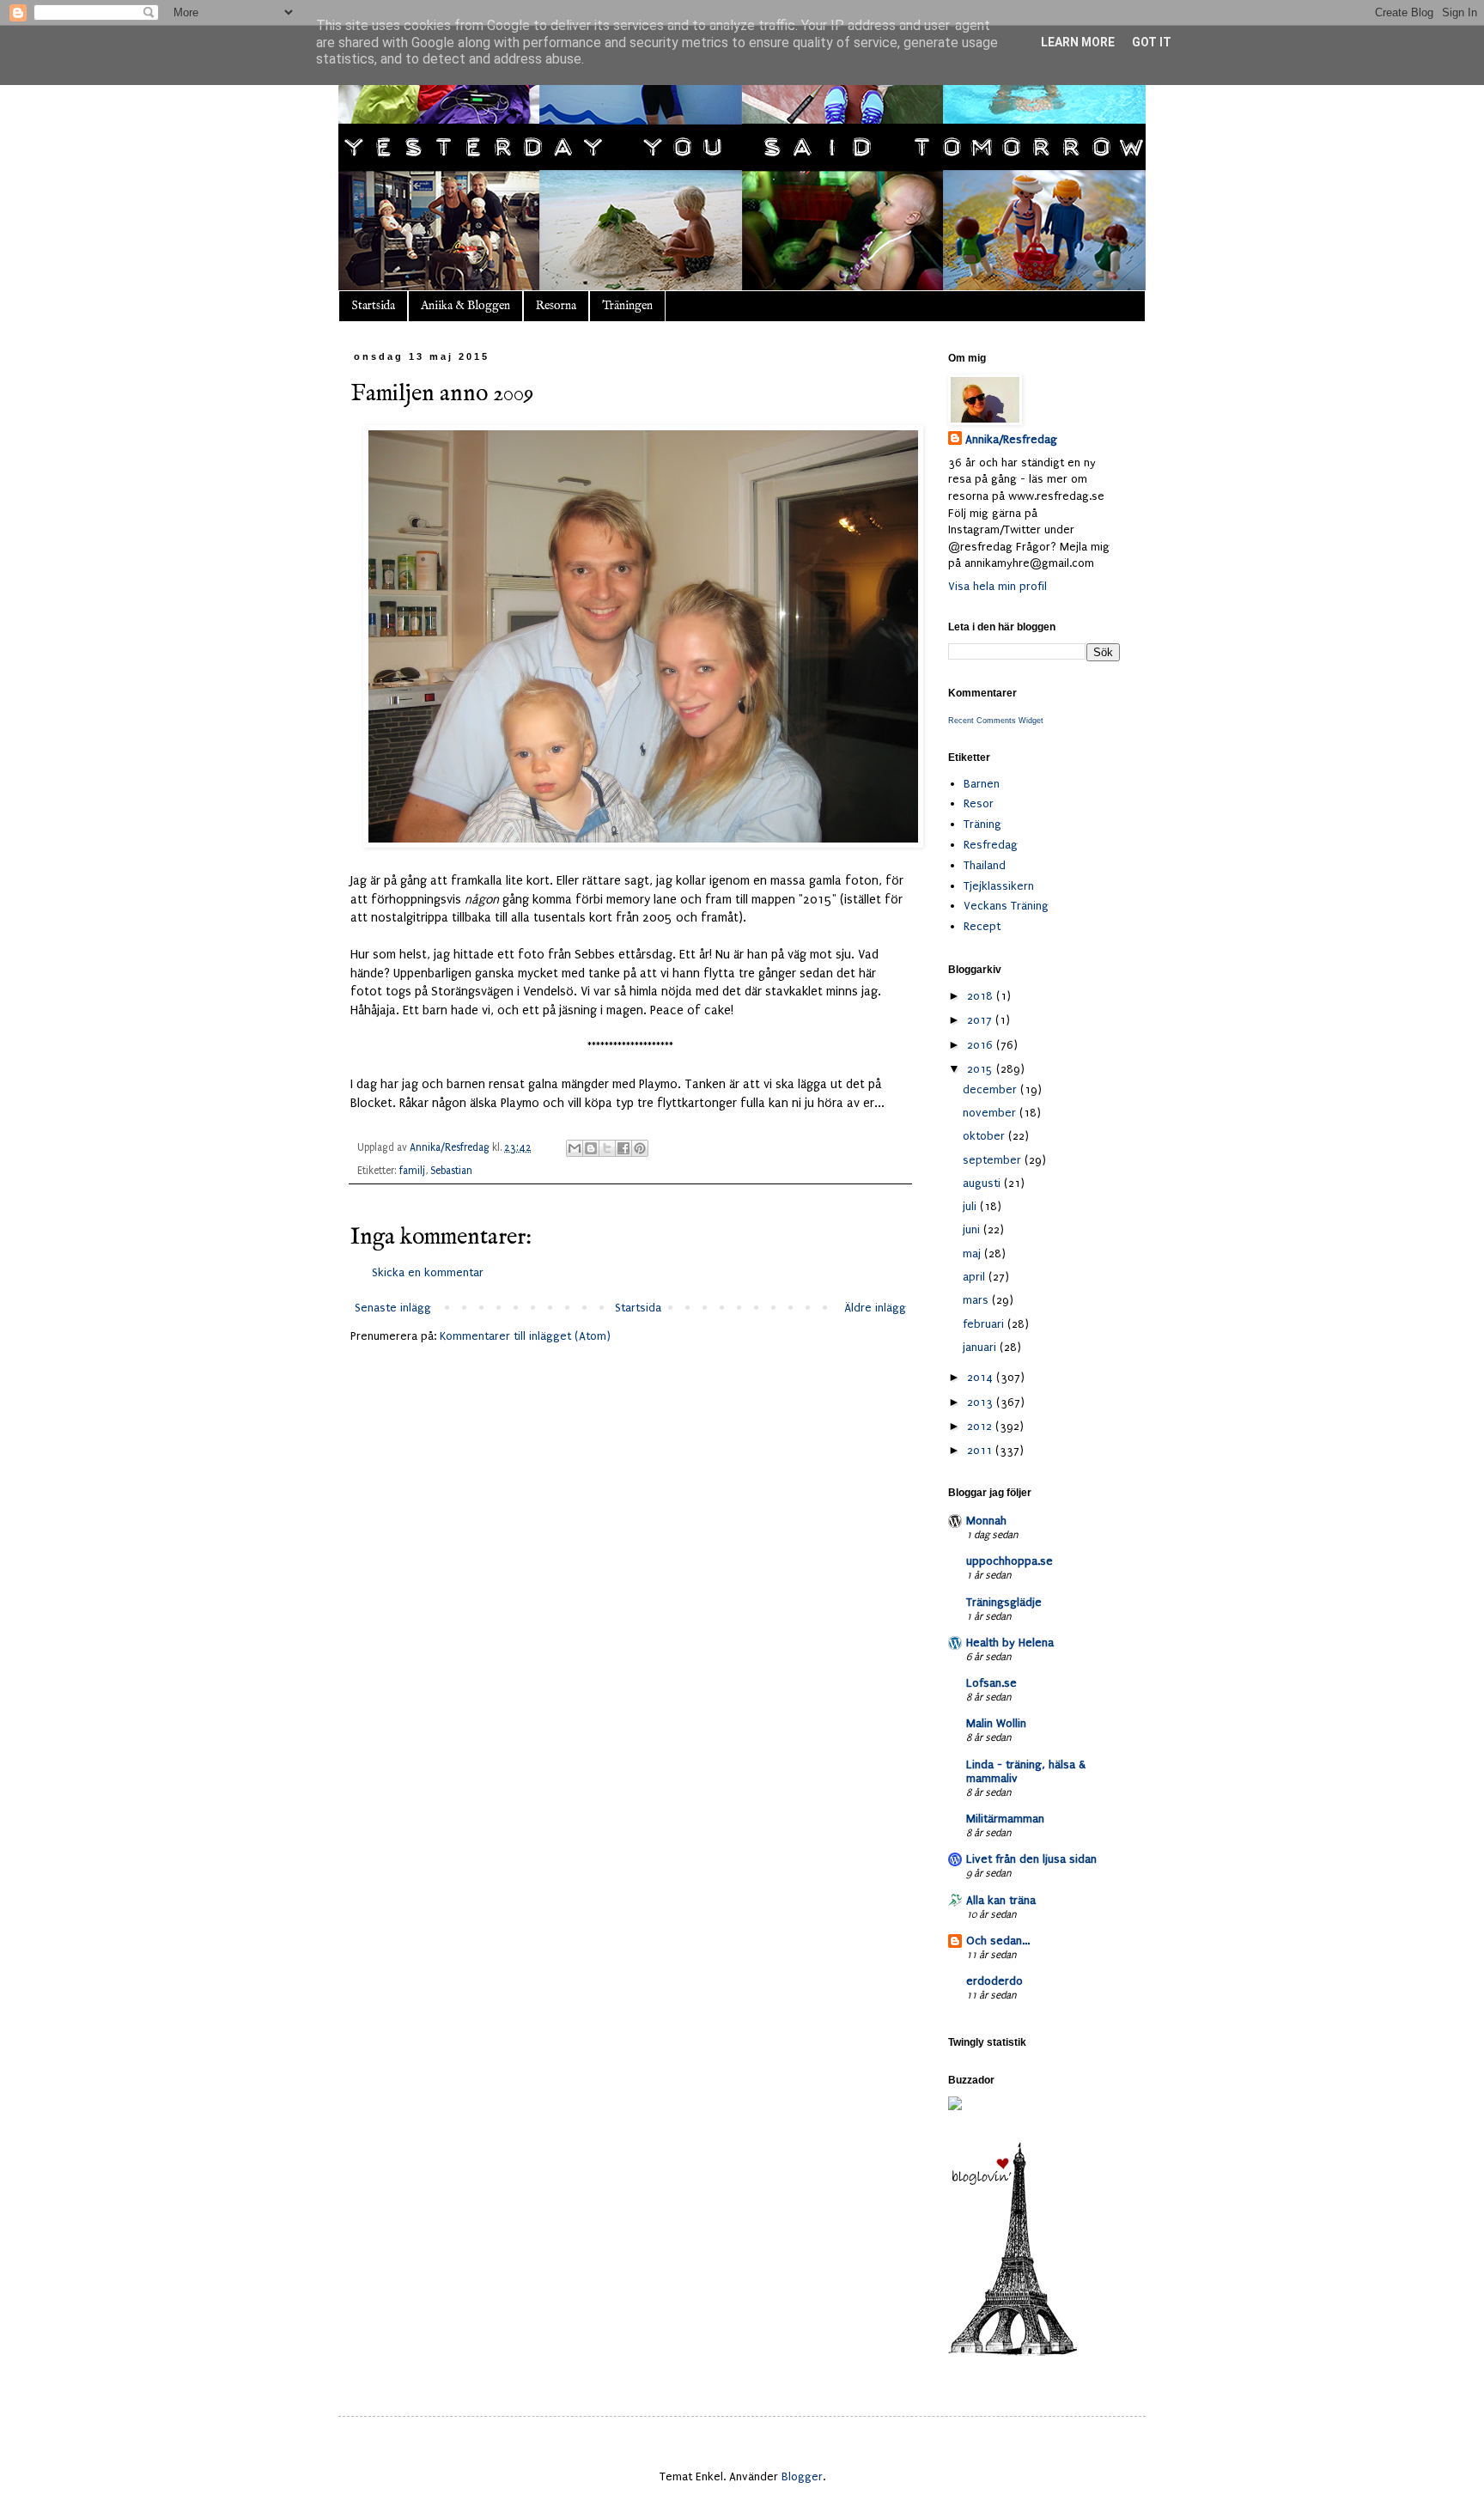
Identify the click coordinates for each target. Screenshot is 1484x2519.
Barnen (982, 784)
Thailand (985, 865)
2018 (982, 996)
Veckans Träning (1006, 906)
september (994, 1160)
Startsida (373, 306)
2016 (982, 1045)
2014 (982, 1377)
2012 (981, 1426)
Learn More (1078, 42)
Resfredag (991, 845)
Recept (982, 926)
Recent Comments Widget (996, 721)
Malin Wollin (996, 1723)
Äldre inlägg (875, 1308)
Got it (1152, 42)
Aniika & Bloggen (465, 306)
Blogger (802, 2476)
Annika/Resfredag (1011, 439)
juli (971, 1206)
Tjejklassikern (999, 886)
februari (985, 1324)
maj (973, 1253)
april (976, 1277)
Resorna (556, 306)
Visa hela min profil (997, 586)
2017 (981, 1020)
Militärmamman (1005, 1819)
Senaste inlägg (393, 1308)
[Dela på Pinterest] (640, 1148)
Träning (982, 824)
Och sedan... (998, 1941)
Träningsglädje (1004, 1602)
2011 (981, 1450)
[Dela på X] (607, 1148)
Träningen (627, 306)
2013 (982, 1402)
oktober (985, 1136)
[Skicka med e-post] (575, 1148)
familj (412, 1171)
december (991, 1089)
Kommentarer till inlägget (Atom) (525, 1336)
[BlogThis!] (591, 1148)
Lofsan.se (991, 1683)
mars (977, 1300)
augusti (983, 1183)
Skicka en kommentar (428, 1272)
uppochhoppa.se (1010, 1561)
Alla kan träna (1001, 1900)
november (991, 1113)
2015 (982, 1069)
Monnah (986, 1521)
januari (981, 1347)
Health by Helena (1010, 1643)
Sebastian (451, 1171)
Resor (979, 803)
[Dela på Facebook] (623, 1148)
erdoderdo (994, 1981)
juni (973, 1229)
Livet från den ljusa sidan (1031, 1859)
